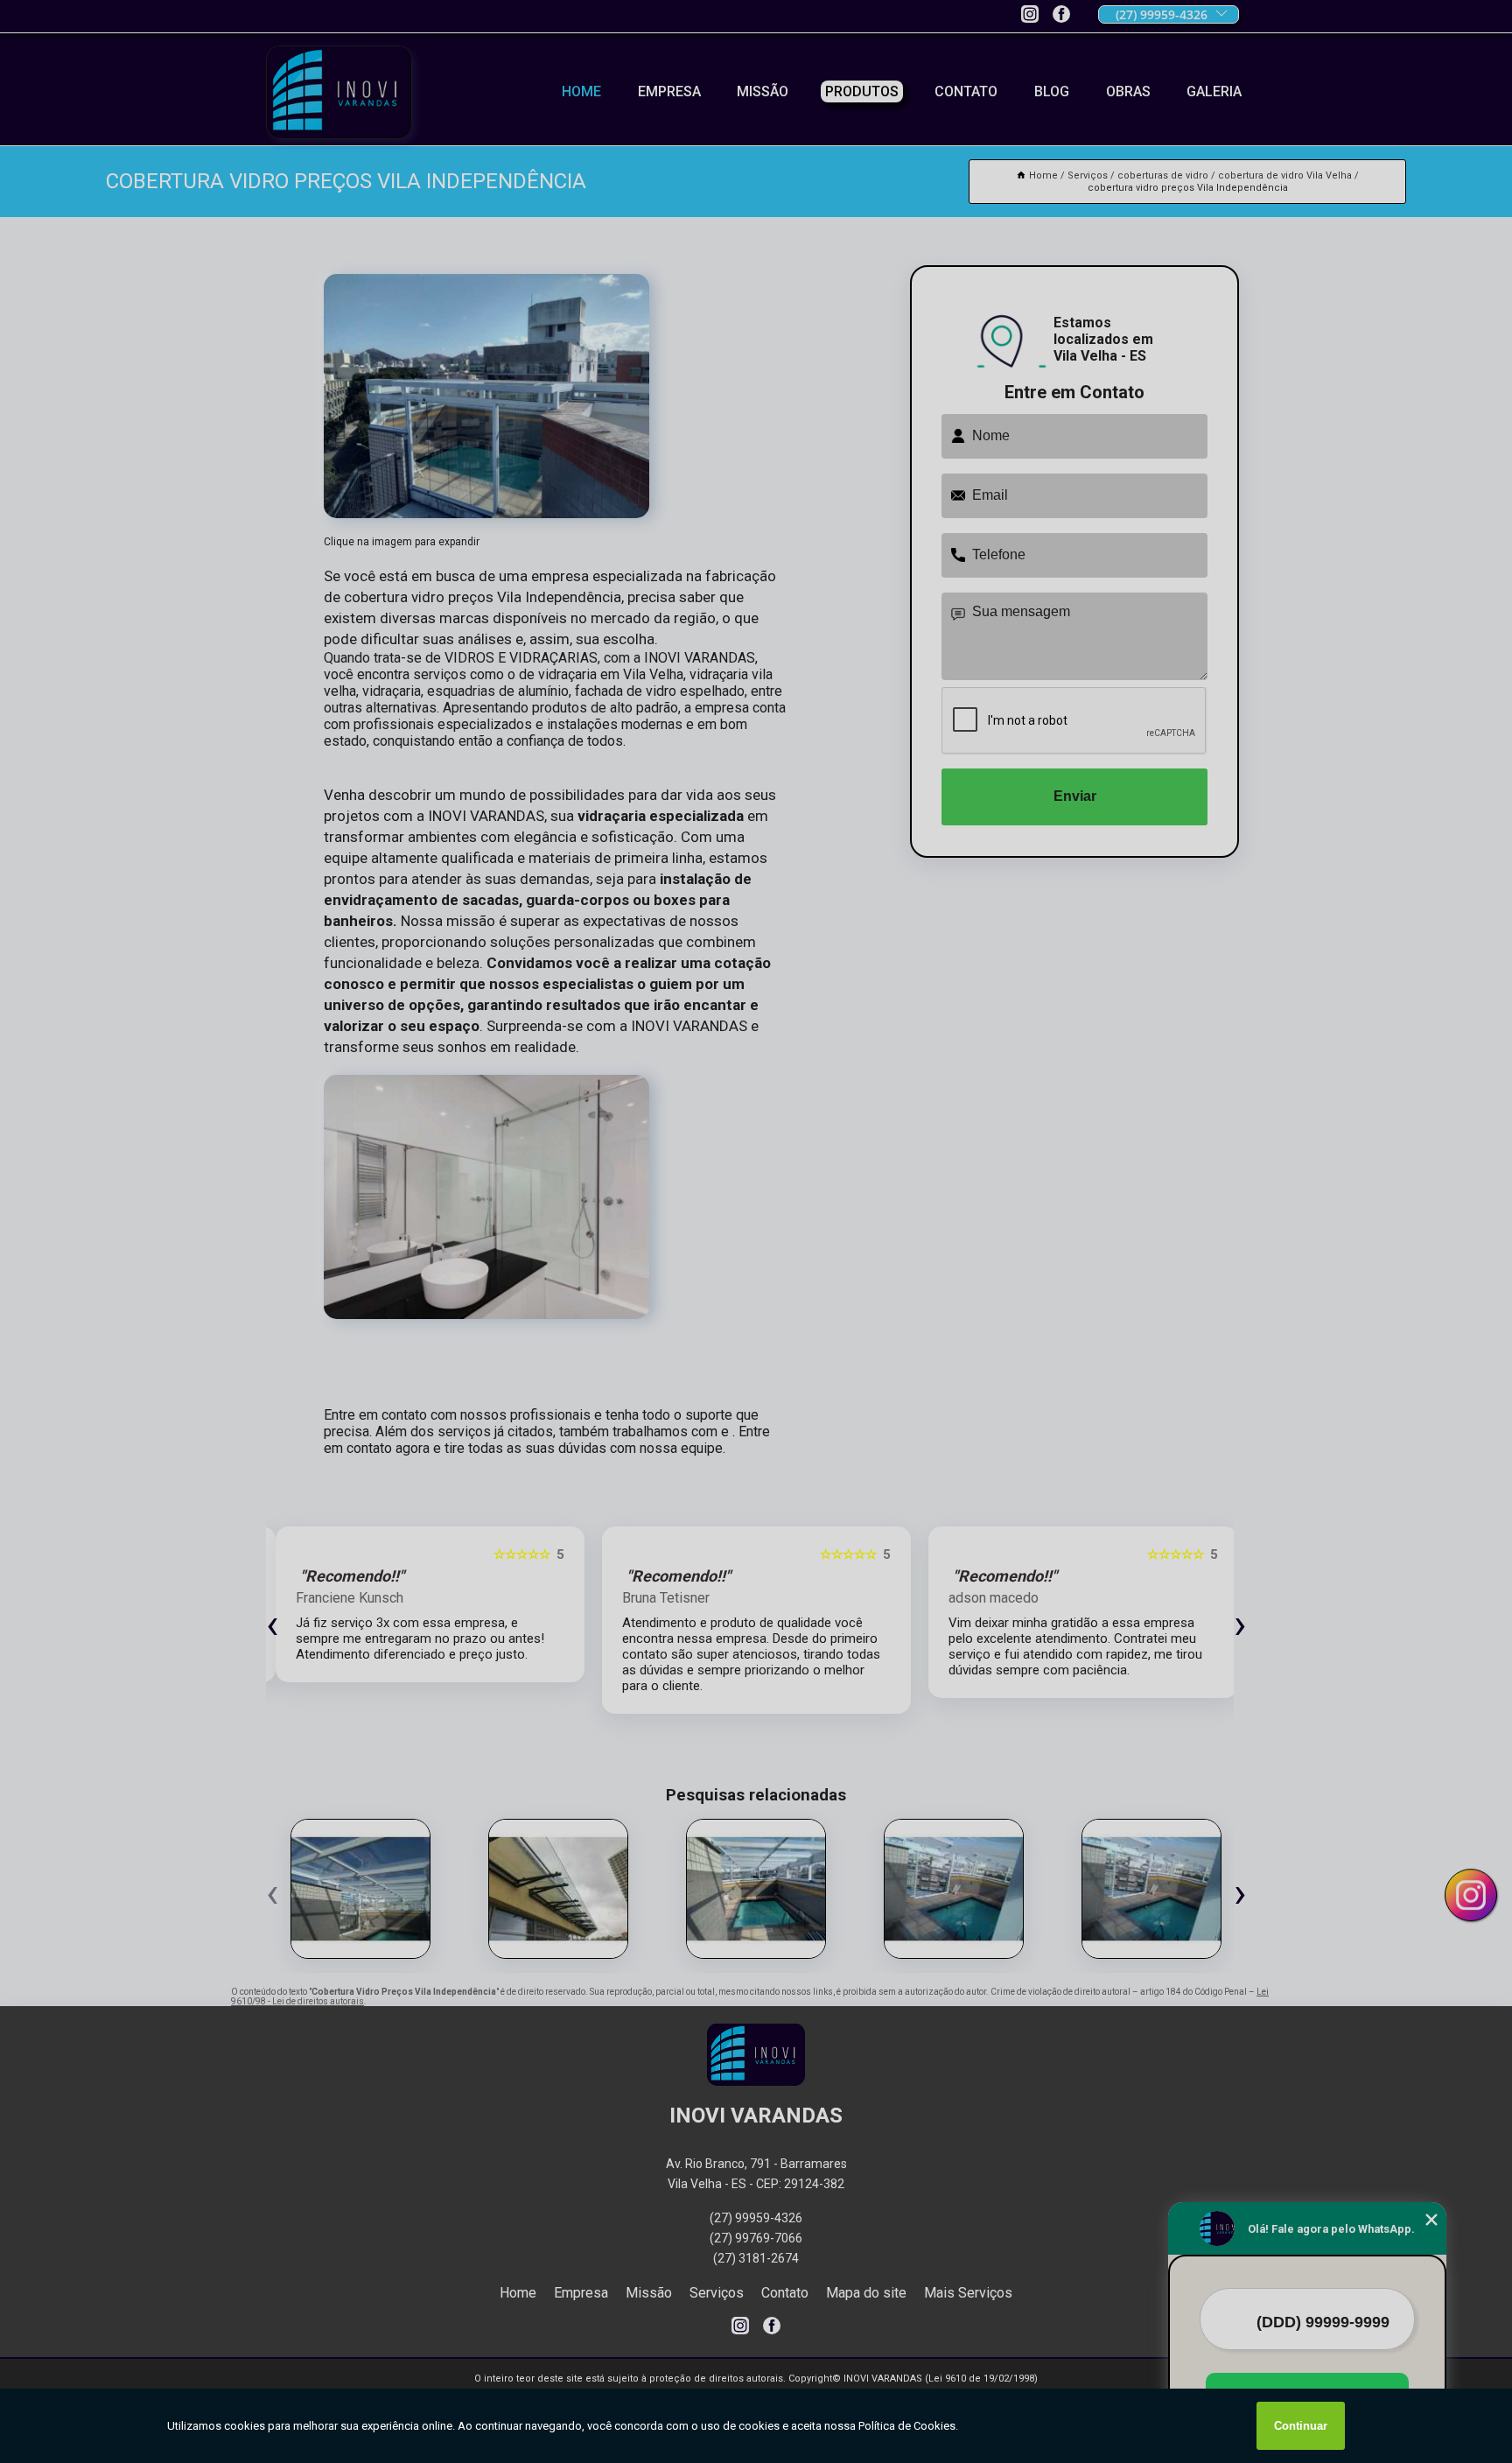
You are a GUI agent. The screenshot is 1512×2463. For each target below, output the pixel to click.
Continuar (1301, 2426)
